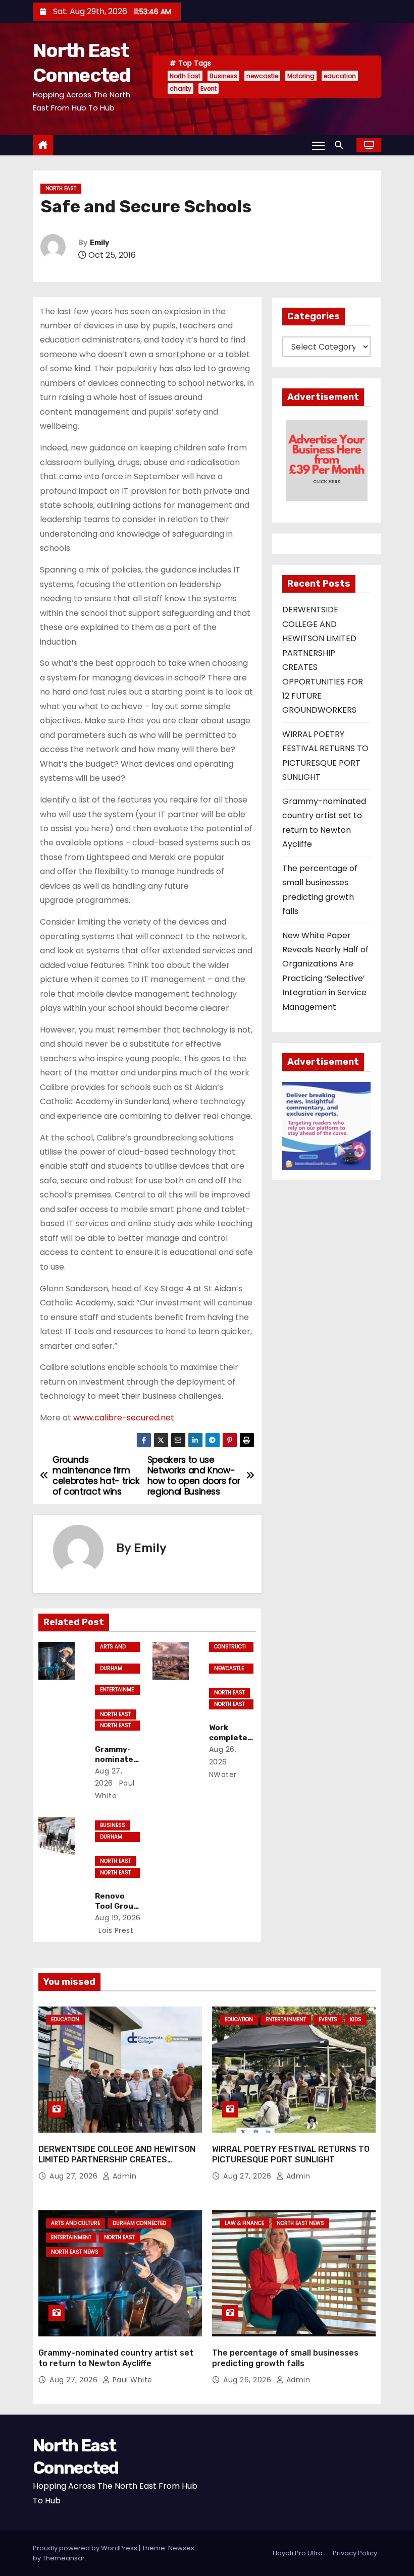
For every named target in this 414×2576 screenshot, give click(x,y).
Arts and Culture (113, 1647)
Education (65, 2019)
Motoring (301, 76)
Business (223, 76)
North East (185, 76)
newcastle (262, 76)
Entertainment (117, 1690)
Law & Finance (244, 2223)
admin (123, 2176)
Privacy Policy (355, 2553)
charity (180, 89)
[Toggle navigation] (318, 145)
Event (209, 89)
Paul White (131, 2380)
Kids (356, 2019)
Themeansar (64, 2558)
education (340, 76)
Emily (99, 243)
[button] (341, 145)
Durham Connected (115, 1669)
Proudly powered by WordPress (86, 2548)
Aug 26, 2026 (248, 2380)
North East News (115, 1726)
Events (328, 2019)
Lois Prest (115, 1930)
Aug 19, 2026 (118, 1918)
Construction (230, 1647)
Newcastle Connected (229, 1669)
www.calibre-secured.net (124, 1418)
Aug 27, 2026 (75, 2176)
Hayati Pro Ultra (298, 2553)
